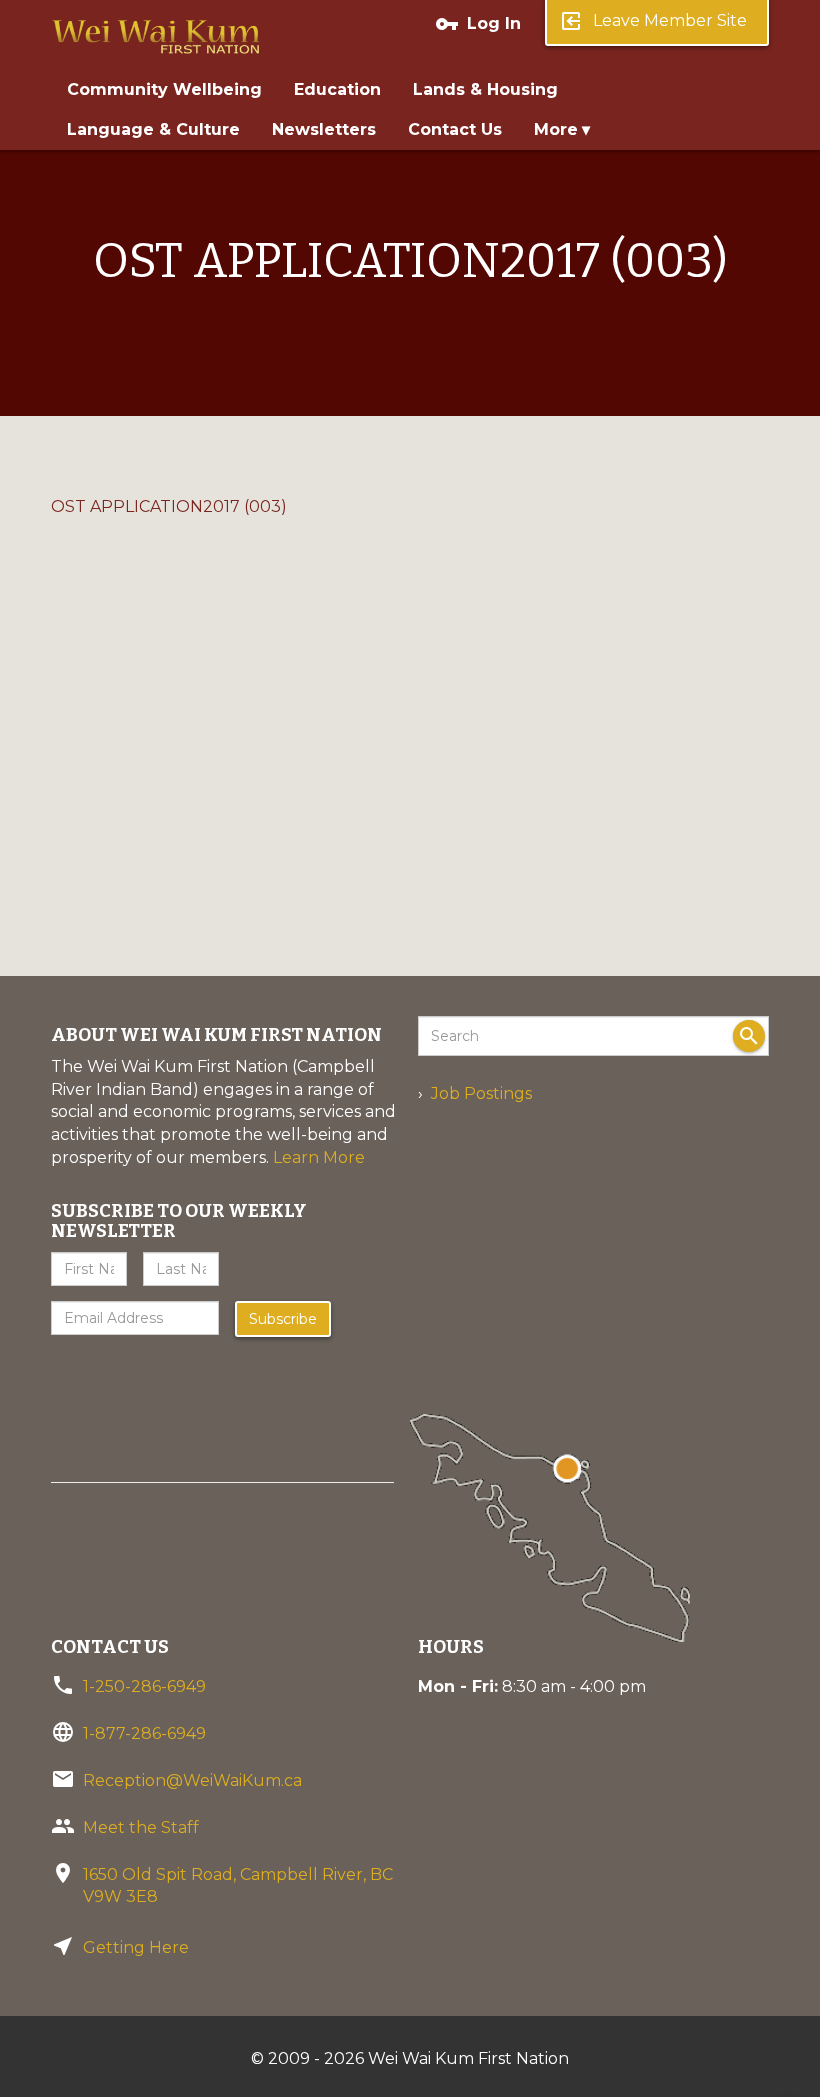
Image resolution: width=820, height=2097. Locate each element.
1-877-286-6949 (144, 1733)
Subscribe (283, 1319)
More (556, 129)
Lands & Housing (485, 89)
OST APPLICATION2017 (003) (169, 506)
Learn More (319, 1157)
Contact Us (455, 129)
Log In (478, 24)
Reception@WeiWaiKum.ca (192, 1780)
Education (337, 89)
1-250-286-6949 (144, 1686)
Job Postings (481, 1093)
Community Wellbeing (164, 89)
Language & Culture (153, 129)
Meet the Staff (141, 1827)
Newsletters (324, 129)
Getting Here (136, 1947)
